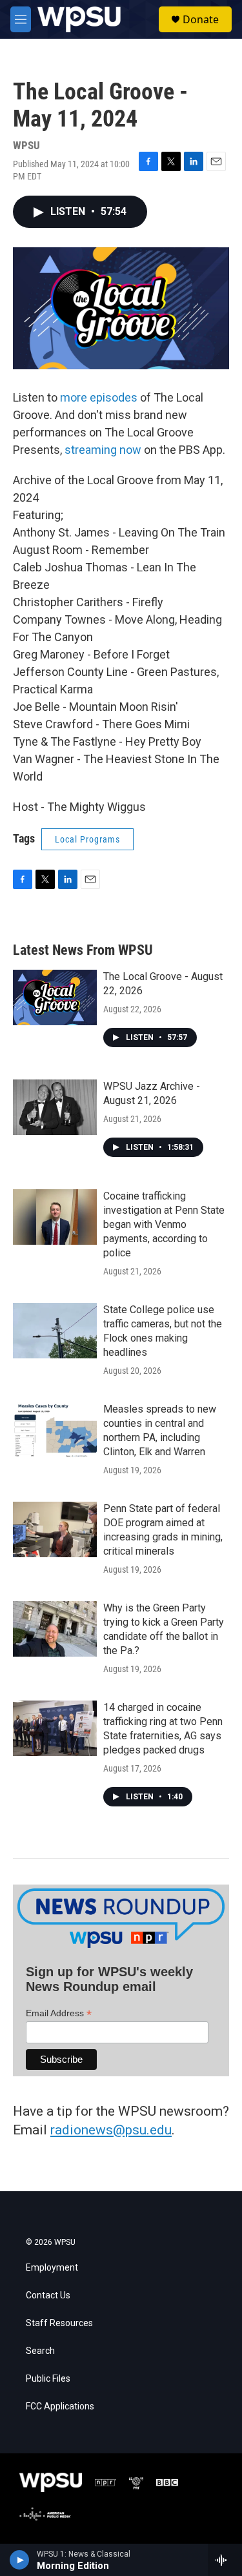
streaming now (103, 450)
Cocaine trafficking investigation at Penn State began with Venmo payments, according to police (164, 1224)
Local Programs (87, 839)
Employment (52, 2268)
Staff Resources (59, 2323)
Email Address (59, 2013)
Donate (201, 19)
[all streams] (225, 2560)
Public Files (48, 2379)
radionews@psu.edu (111, 2130)
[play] (20, 2560)
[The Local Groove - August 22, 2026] (55, 997)
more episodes (99, 397)
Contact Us (48, 2295)
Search (40, 2351)
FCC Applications (60, 2407)
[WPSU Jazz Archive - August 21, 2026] (55, 1107)
